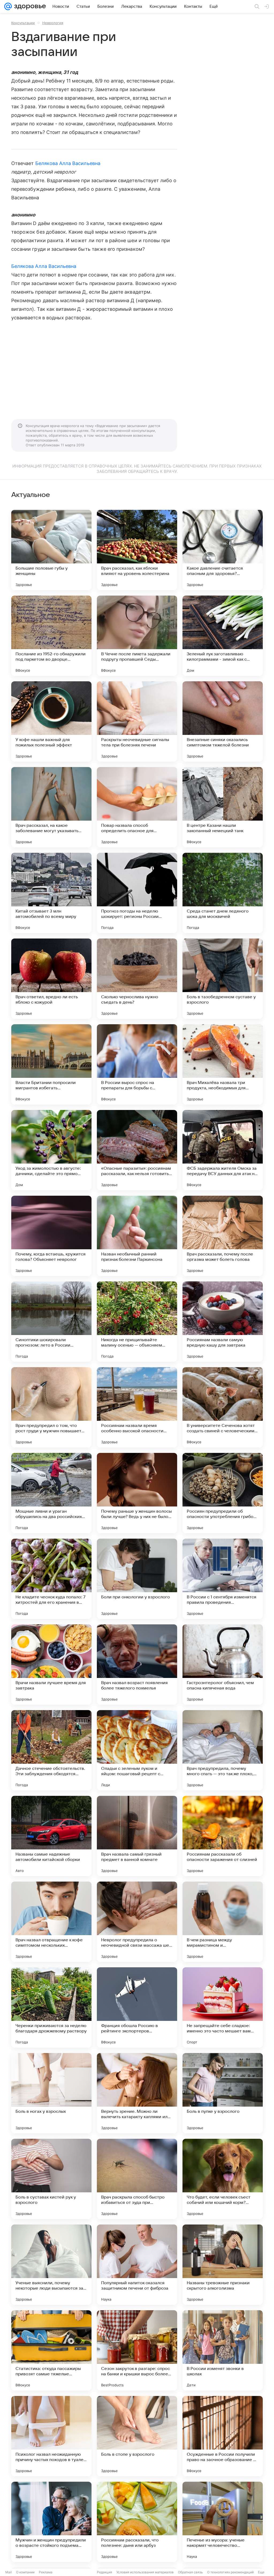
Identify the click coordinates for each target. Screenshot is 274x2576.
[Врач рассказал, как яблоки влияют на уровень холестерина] (137, 550)
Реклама (46, 2572)
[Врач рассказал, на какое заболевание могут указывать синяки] (51, 807)
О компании (25, 2572)
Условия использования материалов (145, 2572)
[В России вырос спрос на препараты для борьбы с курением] (137, 1064)
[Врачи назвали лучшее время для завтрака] (51, 1665)
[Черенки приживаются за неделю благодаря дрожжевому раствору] (51, 2007)
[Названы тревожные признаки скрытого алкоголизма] (223, 2265)
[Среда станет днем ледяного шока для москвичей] (223, 893)
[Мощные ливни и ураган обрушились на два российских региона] (51, 1493)
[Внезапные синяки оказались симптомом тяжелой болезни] (223, 721)
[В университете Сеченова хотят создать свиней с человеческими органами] (223, 1407)
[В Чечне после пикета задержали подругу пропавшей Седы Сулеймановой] (137, 636)
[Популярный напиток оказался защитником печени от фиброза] (137, 2265)
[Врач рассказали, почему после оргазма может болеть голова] (223, 1236)
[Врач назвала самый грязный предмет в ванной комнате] (137, 1836)
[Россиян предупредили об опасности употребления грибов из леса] (223, 1493)
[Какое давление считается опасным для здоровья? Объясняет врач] (223, 550)
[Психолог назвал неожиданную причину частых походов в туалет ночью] (51, 2436)
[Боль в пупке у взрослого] (223, 2093)
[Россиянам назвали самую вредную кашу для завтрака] (223, 1322)
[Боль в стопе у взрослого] (137, 2436)
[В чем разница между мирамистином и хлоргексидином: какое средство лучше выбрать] (223, 1922)
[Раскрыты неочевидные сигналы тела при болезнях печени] (137, 721)
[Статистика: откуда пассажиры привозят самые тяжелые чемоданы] (51, 2350)
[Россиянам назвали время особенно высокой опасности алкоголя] (137, 1407)
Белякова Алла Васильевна (68, 163)
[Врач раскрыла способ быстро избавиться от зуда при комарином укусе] (137, 2179)
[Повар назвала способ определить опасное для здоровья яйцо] (137, 807)
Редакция (104, 2572)
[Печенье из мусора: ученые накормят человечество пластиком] (223, 2522)
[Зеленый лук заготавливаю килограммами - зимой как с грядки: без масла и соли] (223, 636)
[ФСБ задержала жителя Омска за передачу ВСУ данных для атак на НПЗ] (223, 1150)
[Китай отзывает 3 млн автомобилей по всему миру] (51, 893)
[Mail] (8, 6)
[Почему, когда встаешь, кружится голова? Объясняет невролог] (51, 1236)
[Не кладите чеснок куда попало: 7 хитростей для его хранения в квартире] (51, 1579)
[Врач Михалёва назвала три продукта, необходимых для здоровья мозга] (223, 1064)
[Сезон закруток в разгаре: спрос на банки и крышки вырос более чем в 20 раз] (137, 2350)
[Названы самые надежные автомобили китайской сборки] (51, 1836)
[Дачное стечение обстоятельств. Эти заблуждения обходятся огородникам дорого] (51, 1750)
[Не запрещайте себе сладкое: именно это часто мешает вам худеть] (223, 2007)
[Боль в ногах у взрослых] (51, 2093)
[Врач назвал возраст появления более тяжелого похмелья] (137, 1665)
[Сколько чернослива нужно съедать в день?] (137, 979)
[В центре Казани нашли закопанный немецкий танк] (223, 807)
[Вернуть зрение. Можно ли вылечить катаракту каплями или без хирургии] (137, 2093)
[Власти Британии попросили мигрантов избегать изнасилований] (51, 1064)
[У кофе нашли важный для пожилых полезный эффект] (51, 721)
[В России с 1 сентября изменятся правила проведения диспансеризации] (223, 1579)
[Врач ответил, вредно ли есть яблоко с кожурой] (51, 979)
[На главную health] (29, 6)
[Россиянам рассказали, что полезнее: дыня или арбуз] (137, 2522)
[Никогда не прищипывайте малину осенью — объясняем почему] (137, 1322)
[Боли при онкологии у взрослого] (137, 1579)
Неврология (53, 23)
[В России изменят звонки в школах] (223, 2350)
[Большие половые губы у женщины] (51, 550)
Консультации (23, 23)
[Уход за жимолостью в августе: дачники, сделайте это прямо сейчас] (51, 1150)
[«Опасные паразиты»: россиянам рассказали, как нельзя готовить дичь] (137, 1150)
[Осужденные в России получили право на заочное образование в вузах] (223, 2436)
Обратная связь (190, 2572)
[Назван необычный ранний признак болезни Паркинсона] (137, 1236)
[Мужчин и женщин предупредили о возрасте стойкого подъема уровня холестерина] (51, 2522)
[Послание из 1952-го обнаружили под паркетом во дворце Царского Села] (51, 636)
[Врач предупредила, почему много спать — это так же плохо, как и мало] (223, 1750)
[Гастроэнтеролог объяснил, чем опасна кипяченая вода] (223, 1665)
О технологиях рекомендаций (230, 2572)
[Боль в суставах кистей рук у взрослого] (51, 2179)
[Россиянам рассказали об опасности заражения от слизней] (223, 1836)
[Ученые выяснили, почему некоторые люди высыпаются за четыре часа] (51, 2265)
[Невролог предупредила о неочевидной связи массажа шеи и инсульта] (137, 1922)
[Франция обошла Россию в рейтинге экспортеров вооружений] (137, 2007)
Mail (9, 2572)
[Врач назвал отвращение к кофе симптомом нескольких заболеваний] (51, 1922)
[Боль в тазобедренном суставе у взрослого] (223, 979)
